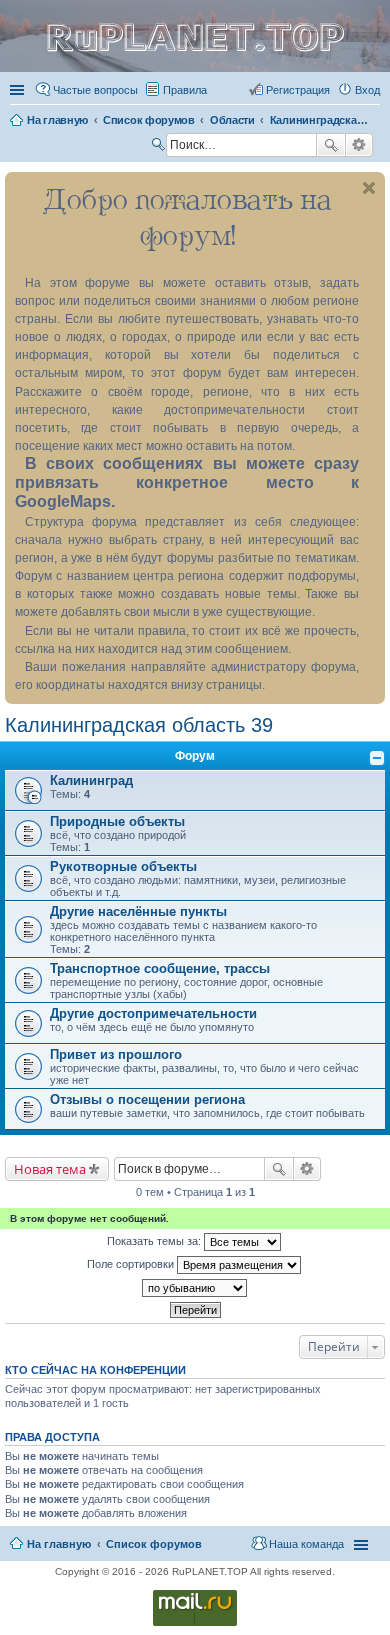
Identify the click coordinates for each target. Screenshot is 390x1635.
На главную (59, 1544)
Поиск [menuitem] (160, 147)
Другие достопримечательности (153, 1013)
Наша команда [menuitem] (306, 1544)
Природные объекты (117, 821)
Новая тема (50, 1169)
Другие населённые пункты (138, 911)
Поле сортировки (132, 1264)
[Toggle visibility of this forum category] (377, 758)
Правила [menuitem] (185, 90)
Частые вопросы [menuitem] (95, 90)
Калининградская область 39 (139, 725)
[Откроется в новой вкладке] (195, 1624)
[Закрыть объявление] (369, 188)
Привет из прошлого (116, 1054)
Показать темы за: (155, 1241)
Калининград (91, 780)
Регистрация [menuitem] (298, 90)
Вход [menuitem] (367, 90)
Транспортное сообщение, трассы (160, 968)
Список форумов (154, 1544)
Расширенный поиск (359, 145)
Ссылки (19, 90)
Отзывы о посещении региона (147, 1099)
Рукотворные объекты (123, 866)
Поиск (331, 145)
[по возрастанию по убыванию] (195, 1288)
